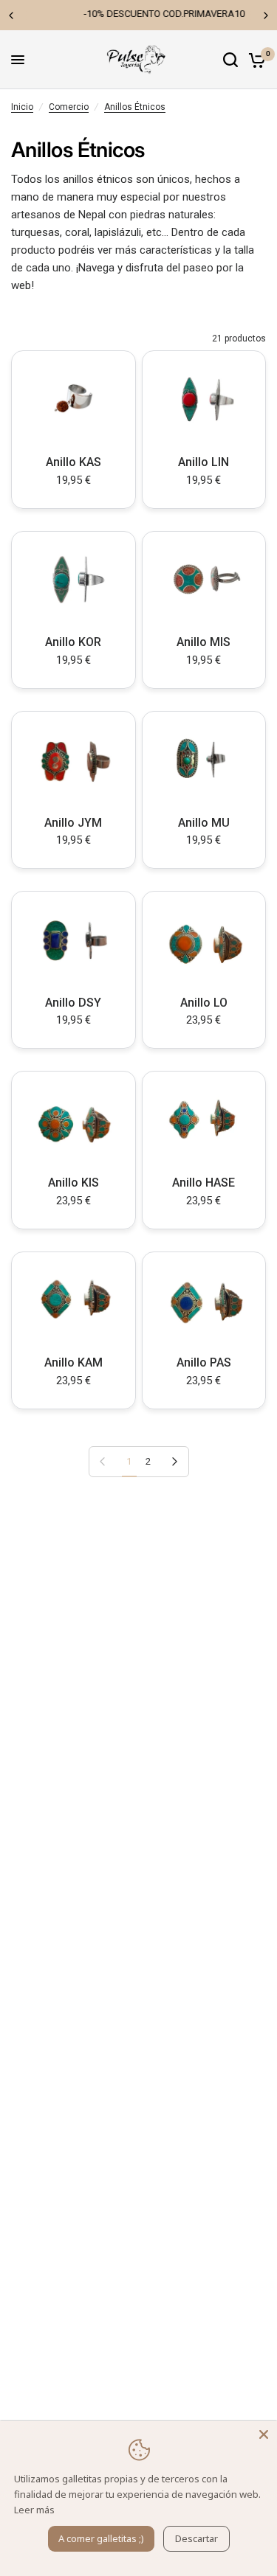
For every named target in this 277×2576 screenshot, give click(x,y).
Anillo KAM (73, 1362)
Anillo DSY (73, 1003)
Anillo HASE (204, 1183)
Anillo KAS (73, 462)
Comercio (69, 107)
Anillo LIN (204, 462)
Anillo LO (204, 1003)
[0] (254, 60)
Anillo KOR (73, 642)
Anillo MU (204, 823)
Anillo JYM (73, 823)
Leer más (34, 2510)
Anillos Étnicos (135, 107)
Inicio (22, 107)
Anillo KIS (73, 1183)
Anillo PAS (204, 1362)
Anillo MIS (204, 642)
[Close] (264, 2434)
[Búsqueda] (230, 60)
